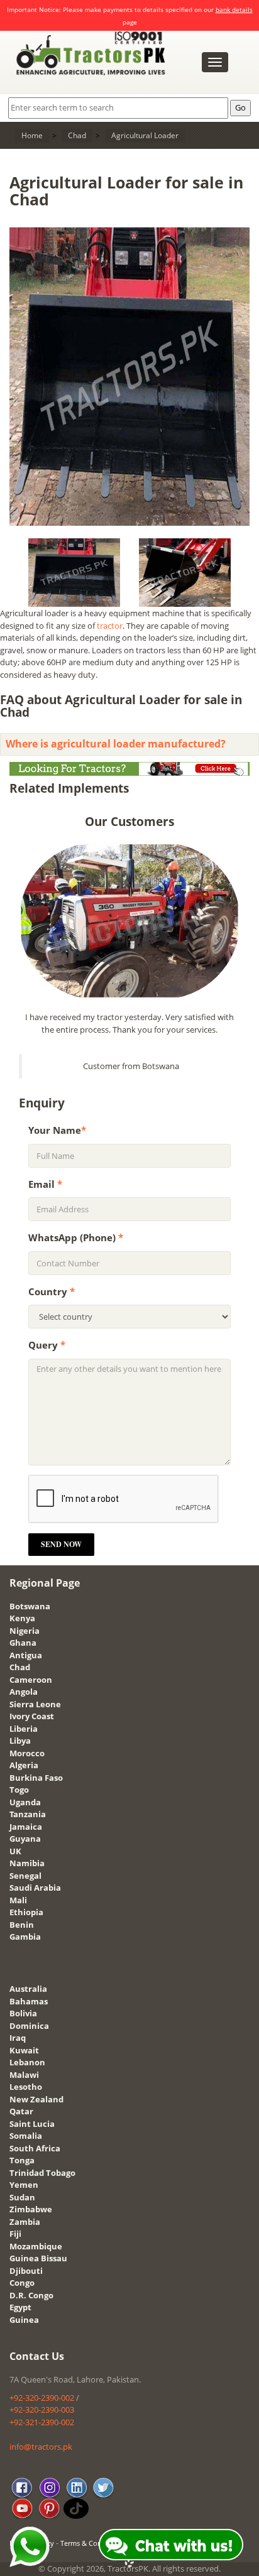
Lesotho (26, 2087)
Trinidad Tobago (42, 2173)
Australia (28, 1989)
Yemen (24, 2185)
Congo (22, 2283)
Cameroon (31, 1680)
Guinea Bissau (38, 2258)
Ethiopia (26, 1912)
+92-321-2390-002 (42, 2422)
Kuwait (24, 2050)
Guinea (24, 2320)
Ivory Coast (32, 1716)
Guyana (25, 1839)
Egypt (20, 2307)
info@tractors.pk (41, 2447)
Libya (20, 1741)
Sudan (22, 2197)
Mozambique (36, 2246)
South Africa (35, 2148)
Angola (24, 1692)
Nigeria (25, 1631)
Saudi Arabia (35, 1888)
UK (15, 1851)
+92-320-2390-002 (42, 2398)
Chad (20, 1667)
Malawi (24, 2075)
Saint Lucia (32, 2124)
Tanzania (28, 1814)
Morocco (27, 1753)
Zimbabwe (31, 2209)
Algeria (24, 1765)
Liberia (24, 1729)
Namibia (27, 1863)
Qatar (21, 2111)
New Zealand (36, 2099)
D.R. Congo (31, 2295)
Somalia (26, 2136)
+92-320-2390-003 (42, 2410)
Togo (19, 1790)
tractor (110, 626)
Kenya (22, 1618)
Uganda (25, 1802)
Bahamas (29, 2001)
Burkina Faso (36, 1778)
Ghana (23, 1643)
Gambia (25, 1937)
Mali (18, 1900)
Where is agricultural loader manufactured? (116, 744)
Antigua (26, 1655)
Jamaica (26, 1827)
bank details (234, 9)
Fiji (15, 2234)
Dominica (29, 2026)
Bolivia (23, 2013)
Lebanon (27, 2062)
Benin (22, 1925)
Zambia (25, 2222)
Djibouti (26, 2271)
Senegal (25, 1876)
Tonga (22, 2160)
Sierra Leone (35, 1704)
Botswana (30, 1606)
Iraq (18, 2038)
